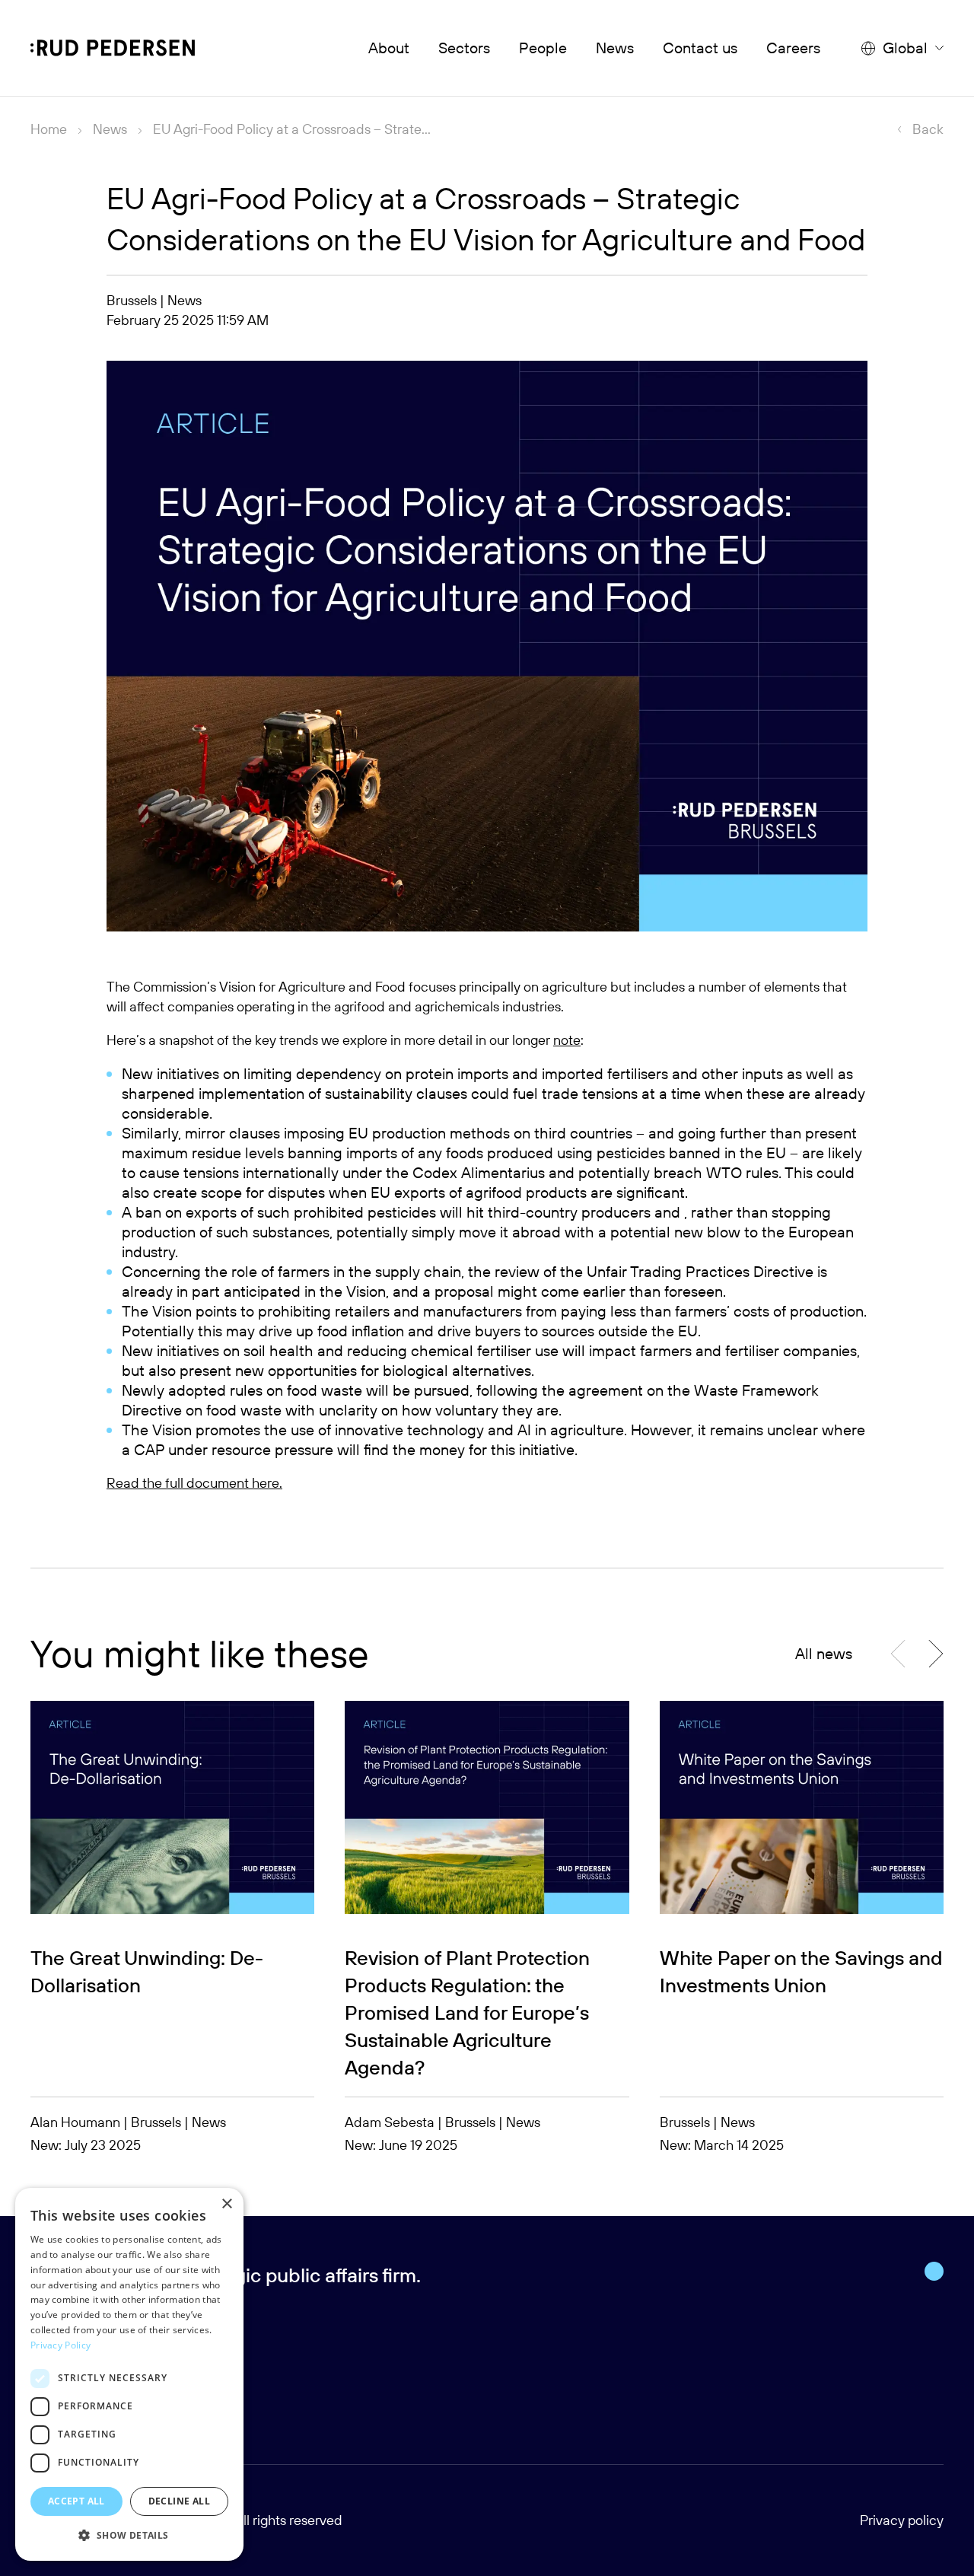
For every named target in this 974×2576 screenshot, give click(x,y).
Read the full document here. (194, 1483)
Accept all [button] (76, 2501)
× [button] (226, 2204)
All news (824, 1653)
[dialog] (129, 2374)
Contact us (700, 48)
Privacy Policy (60, 2345)
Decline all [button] (179, 2501)
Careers (793, 48)
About (389, 48)
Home (49, 129)
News (615, 48)
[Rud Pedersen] (113, 48)
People (543, 48)
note (567, 1040)
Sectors (464, 48)
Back (928, 129)
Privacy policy (902, 2520)
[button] (936, 1654)
